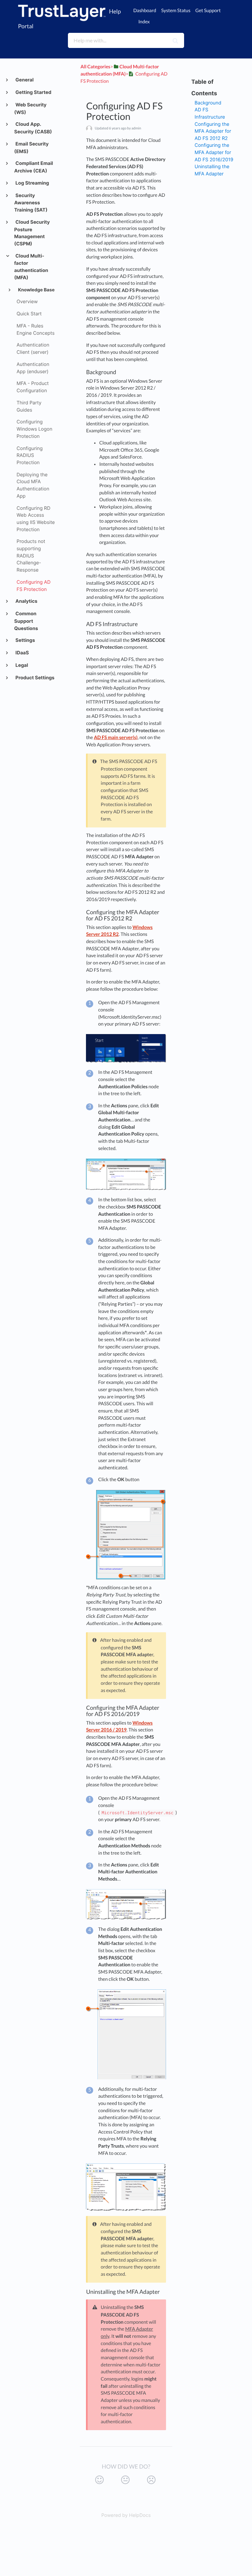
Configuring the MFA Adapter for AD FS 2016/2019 (214, 152)
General (24, 80)
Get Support (208, 11)
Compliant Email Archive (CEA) (33, 167)
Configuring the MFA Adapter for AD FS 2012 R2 (213, 131)
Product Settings (34, 678)
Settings (25, 640)
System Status (176, 11)
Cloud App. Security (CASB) (33, 128)
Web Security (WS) (30, 109)
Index (144, 22)
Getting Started (33, 92)
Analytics (26, 601)
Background (208, 103)
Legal (21, 665)
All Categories (95, 67)
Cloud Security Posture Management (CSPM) (32, 233)
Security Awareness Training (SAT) (31, 203)
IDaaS (22, 653)
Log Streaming (32, 183)
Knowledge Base (36, 290)
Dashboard (145, 11)
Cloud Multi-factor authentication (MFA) (31, 267)
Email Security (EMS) (31, 148)
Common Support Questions (26, 621)
